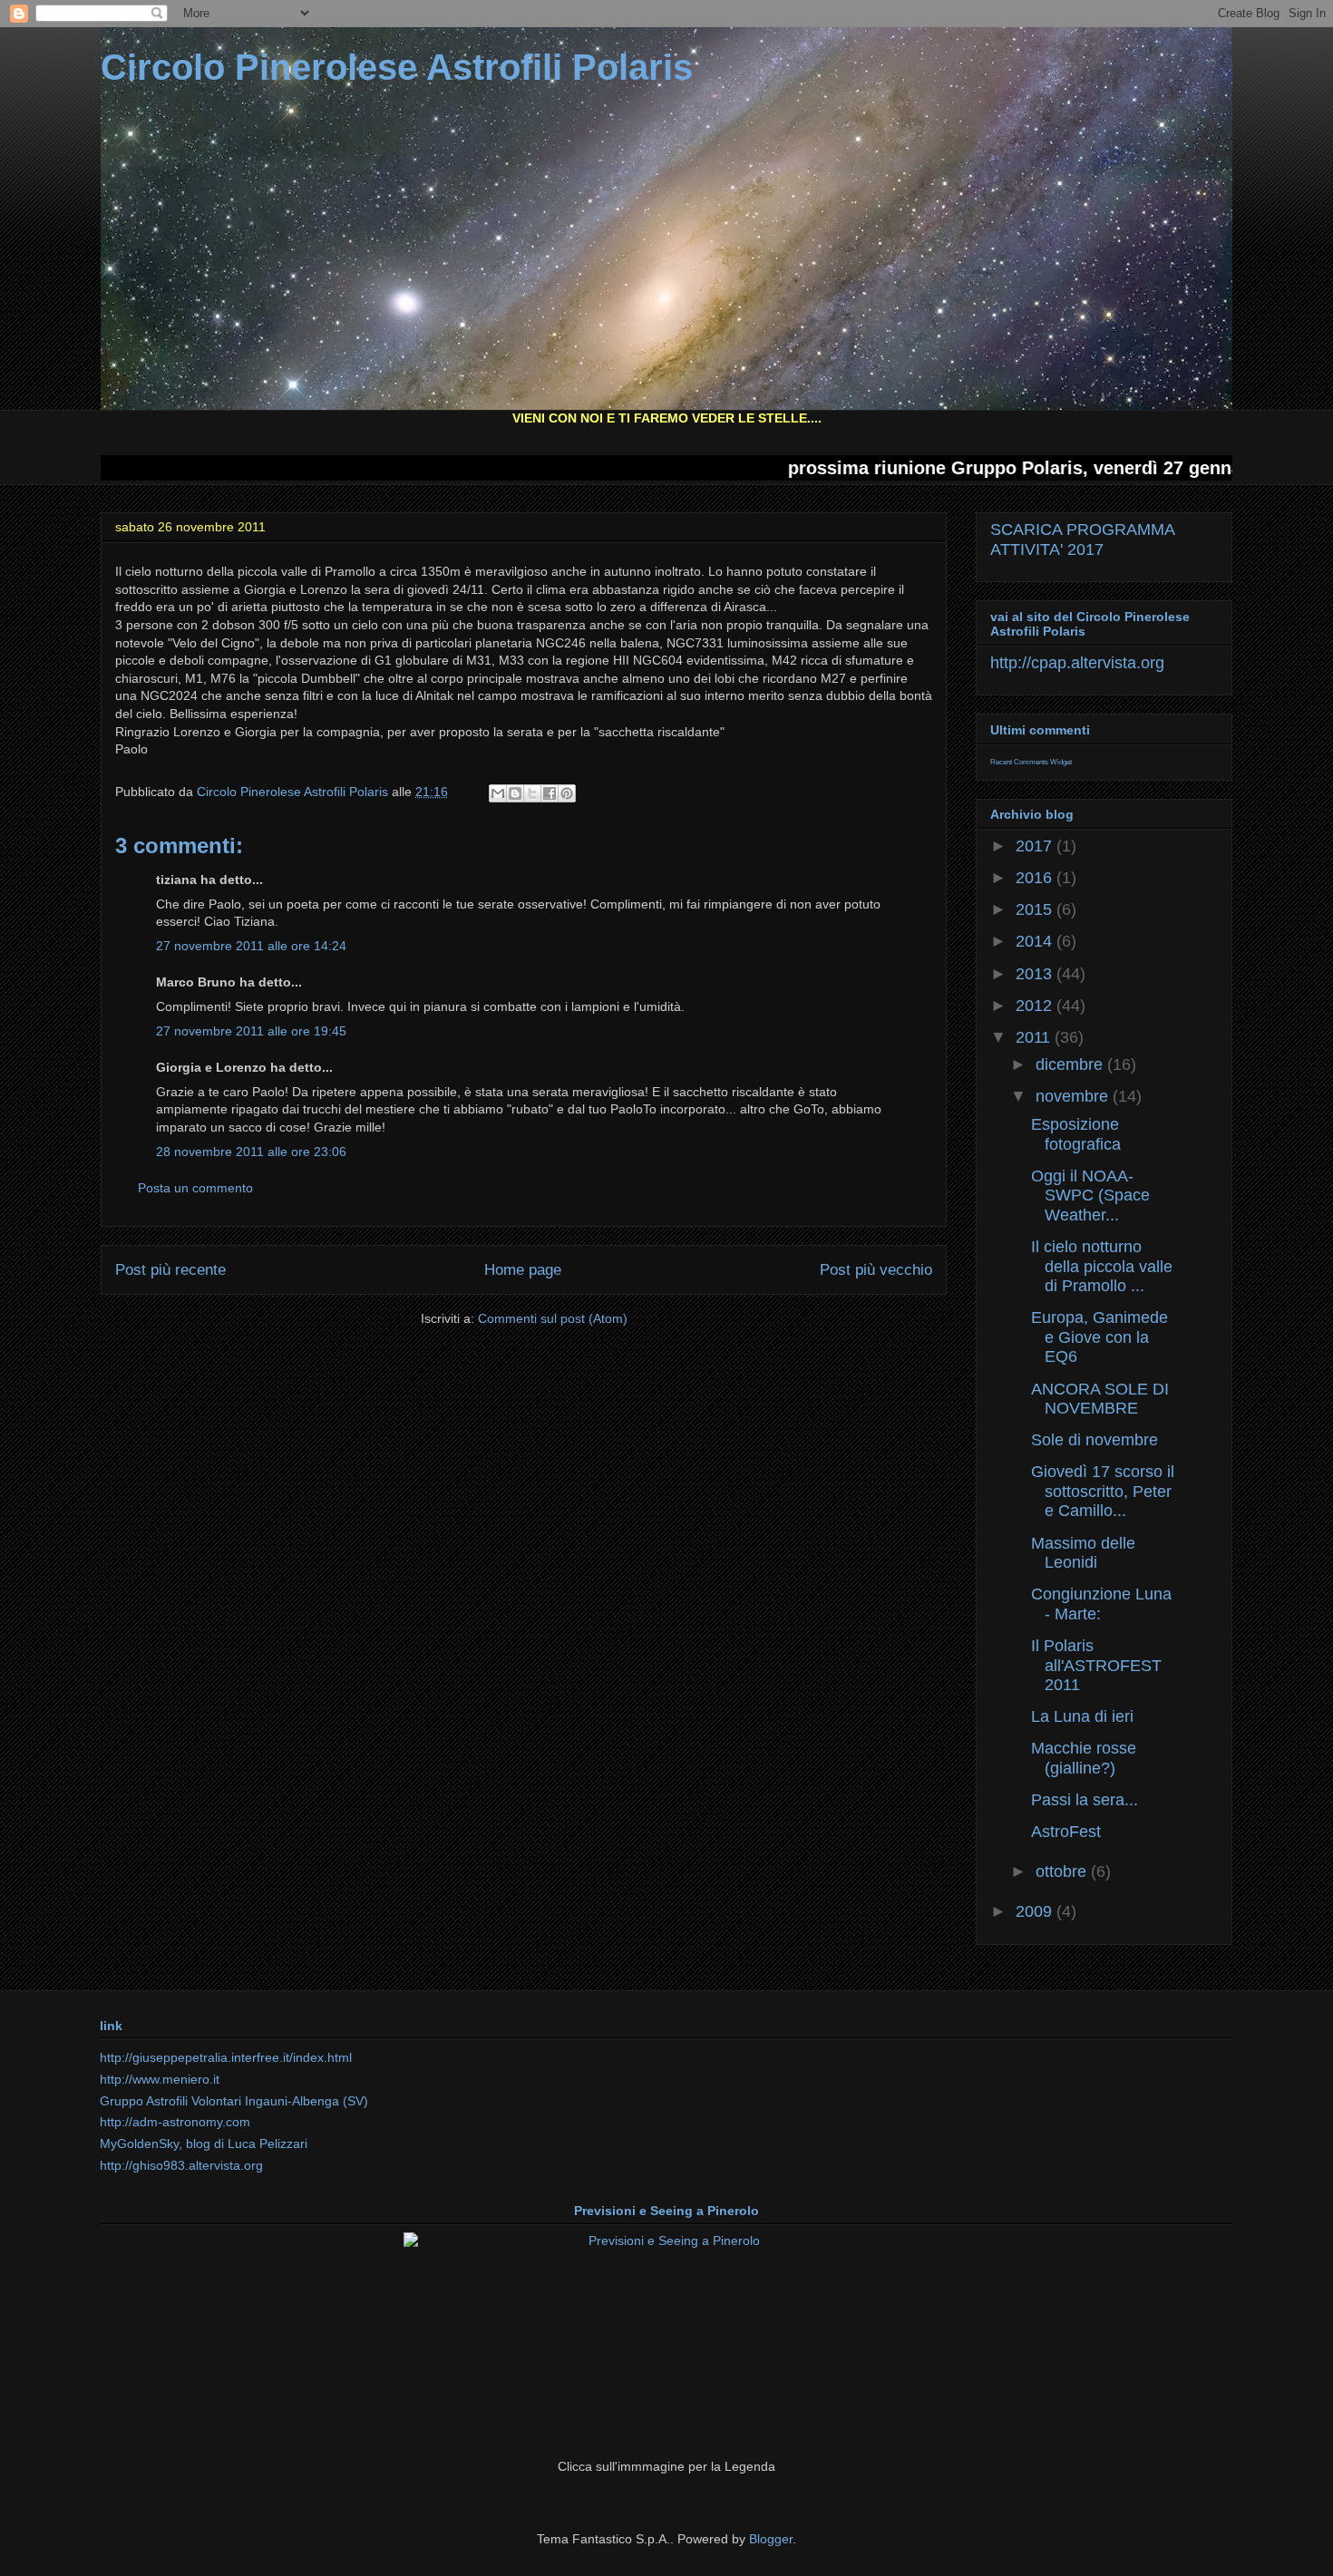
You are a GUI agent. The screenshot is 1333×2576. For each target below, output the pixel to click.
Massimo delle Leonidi (1083, 1553)
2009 (1036, 1911)
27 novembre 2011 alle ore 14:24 (251, 946)
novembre (1074, 1096)
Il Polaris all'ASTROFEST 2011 (1096, 1665)
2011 (1035, 1037)
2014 (1036, 941)
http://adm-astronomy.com (175, 2122)
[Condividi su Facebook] (550, 793)
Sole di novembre (1095, 1440)
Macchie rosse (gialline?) (1084, 1758)
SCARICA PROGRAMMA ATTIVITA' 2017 (1082, 540)
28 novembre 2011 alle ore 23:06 (251, 1152)
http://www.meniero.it (160, 2079)
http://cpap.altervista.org (1077, 663)
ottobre (1063, 1871)
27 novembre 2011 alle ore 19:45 (251, 1031)
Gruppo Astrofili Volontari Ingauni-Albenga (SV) (234, 2101)
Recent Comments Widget (1031, 762)
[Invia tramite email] (498, 793)
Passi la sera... (1085, 1800)
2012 (1036, 1006)
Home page (523, 1270)
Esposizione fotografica (1076, 1134)
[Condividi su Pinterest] (567, 793)
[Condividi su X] (532, 793)
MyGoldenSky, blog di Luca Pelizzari (204, 2143)
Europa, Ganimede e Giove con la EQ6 (1099, 1337)
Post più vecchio (876, 1270)
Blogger (771, 2539)
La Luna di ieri (1082, 1716)
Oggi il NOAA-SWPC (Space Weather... (1090, 1196)
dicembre (1071, 1064)
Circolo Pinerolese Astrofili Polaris (397, 67)
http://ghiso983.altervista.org (181, 2165)
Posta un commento (195, 1188)
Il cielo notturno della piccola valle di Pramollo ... (1102, 1266)
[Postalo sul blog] (515, 793)
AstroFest (1066, 1832)
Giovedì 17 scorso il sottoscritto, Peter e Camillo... (1103, 1491)
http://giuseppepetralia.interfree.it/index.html (226, 2057)
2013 (1036, 974)
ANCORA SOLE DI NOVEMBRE (1100, 1399)
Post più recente (170, 1270)
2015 (1036, 909)
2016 (1036, 878)
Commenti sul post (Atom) (553, 1318)
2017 (1036, 846)
